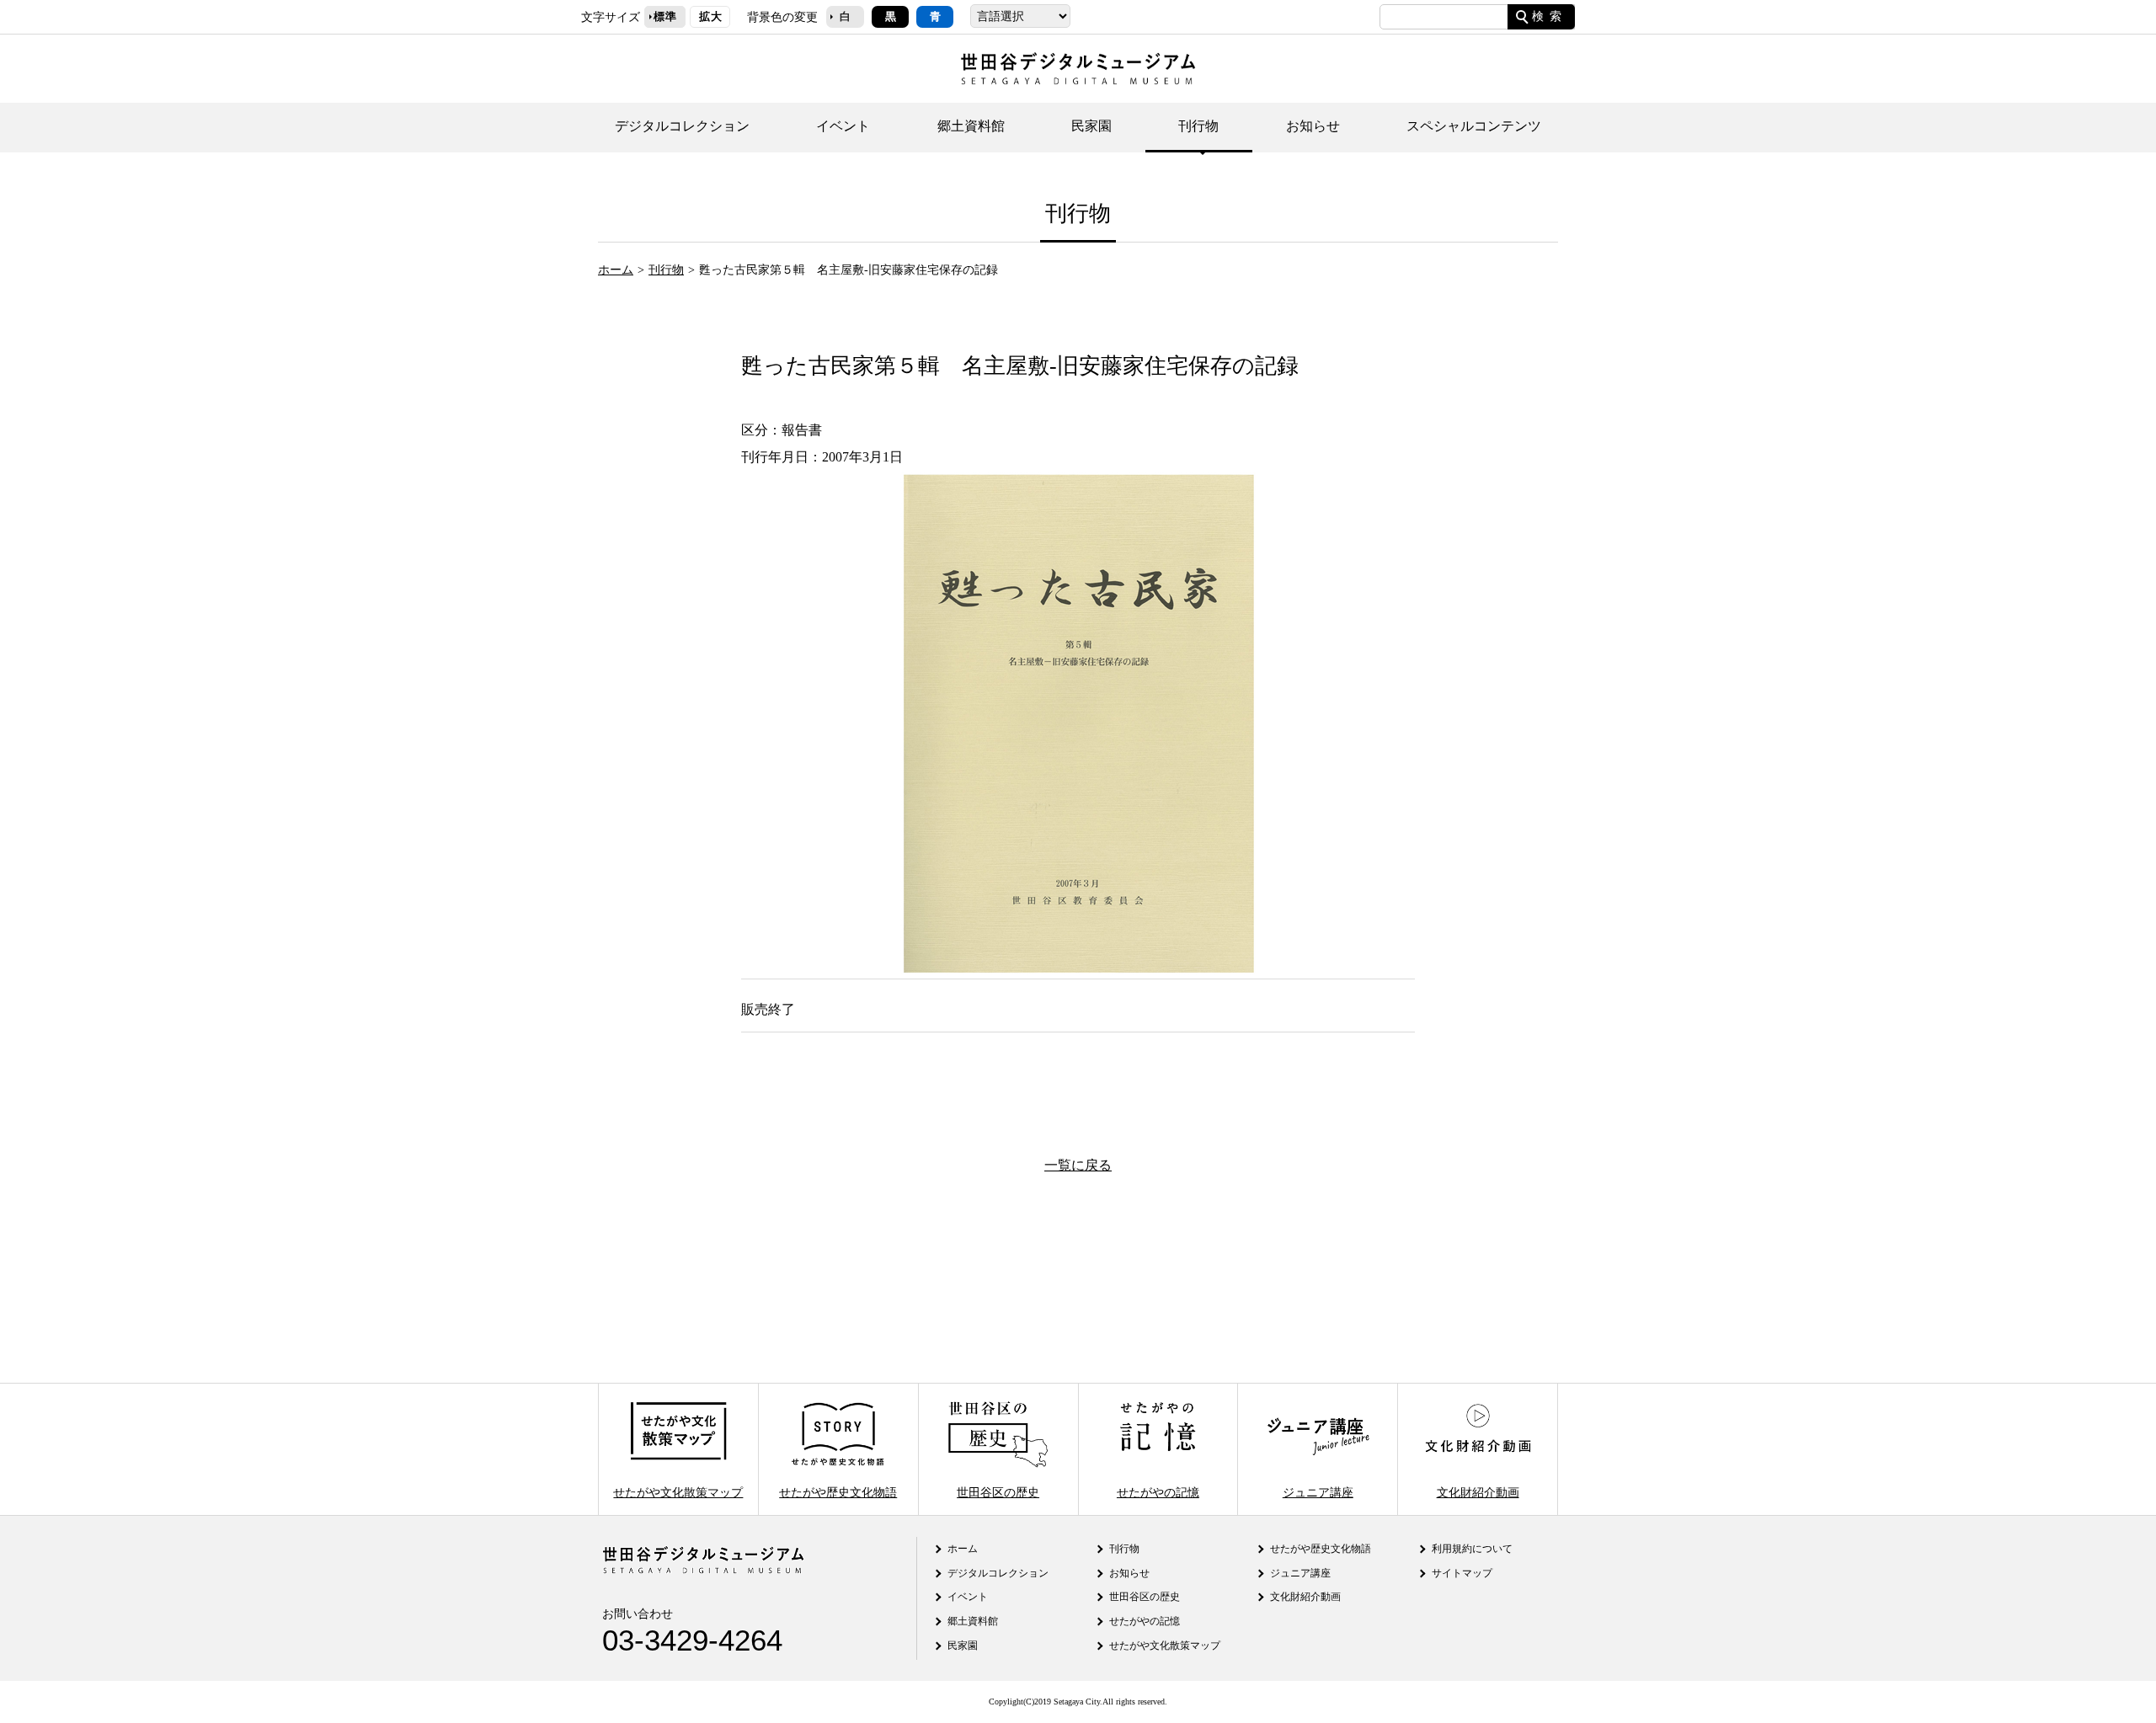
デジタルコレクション (682, 126)
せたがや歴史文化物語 (838, 1491)
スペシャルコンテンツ (1474, 126)
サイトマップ (1462, 1573)
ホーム (616, 269)
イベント (843, 126)
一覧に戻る (1078, 1165)
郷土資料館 (971, 126)
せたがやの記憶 (1158, 1491)
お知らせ (1313, 126)
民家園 (1091, 126)
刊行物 (1198, 126)
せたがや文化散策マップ (678, 1491)
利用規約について (1472, 1549)
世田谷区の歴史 (998, 1491)
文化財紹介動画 (1478, 1491)
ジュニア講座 (1318, 1491)
